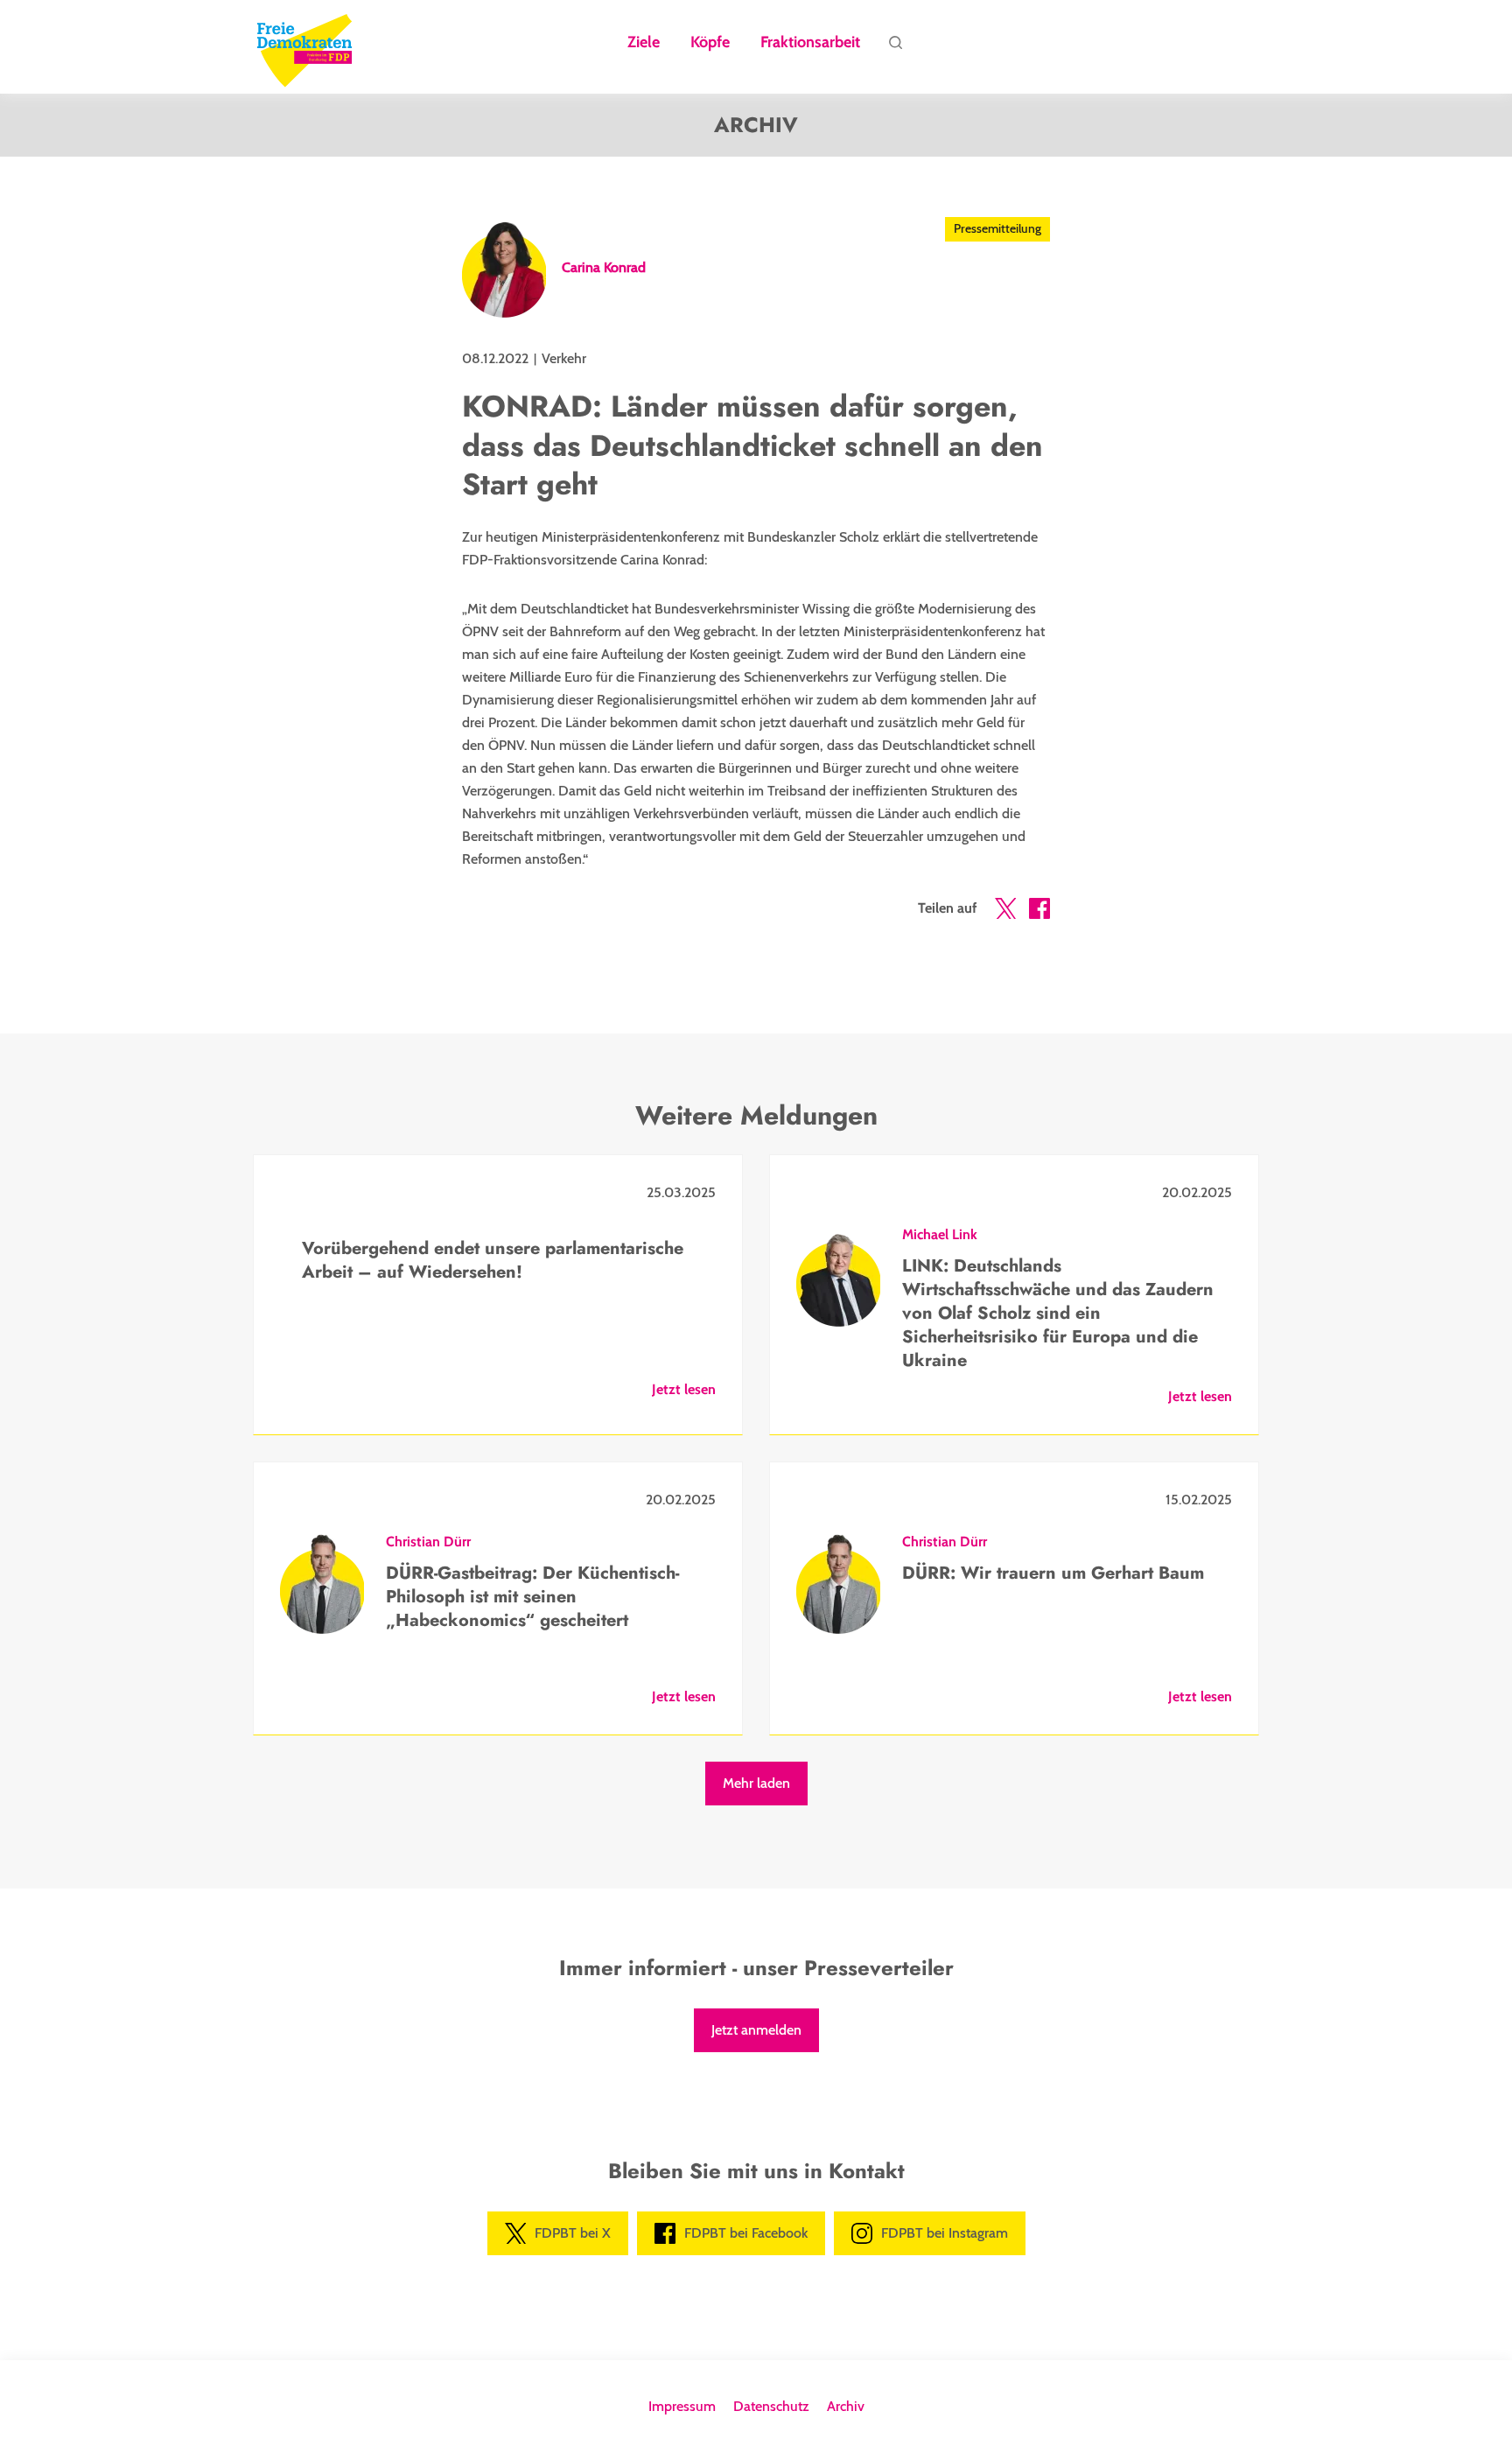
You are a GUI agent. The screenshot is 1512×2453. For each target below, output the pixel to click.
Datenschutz (771, 2406)
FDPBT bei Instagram (945, 2233)
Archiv (846, 2406)
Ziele (644, 43)
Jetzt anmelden (756, 2030)
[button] (1005, 912)
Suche (895, 47)
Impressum (682, 2406)
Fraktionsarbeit (810, 43)
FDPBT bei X (573, 2233)
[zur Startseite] (304, 47)
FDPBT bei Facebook (746, 2233)
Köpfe (710, 43)
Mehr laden (756, 1783)
